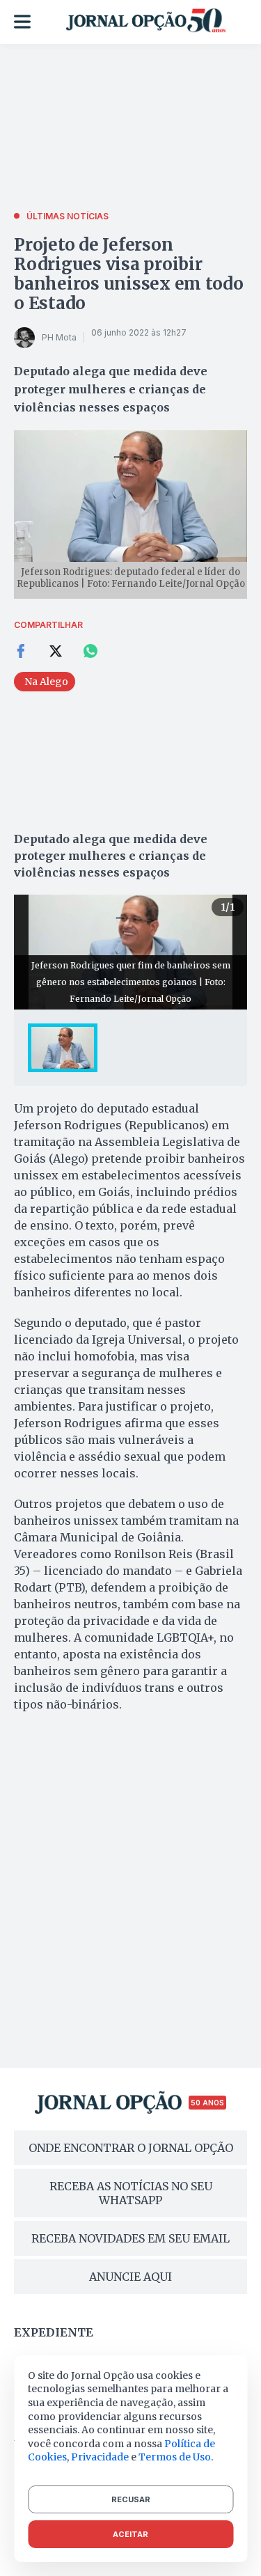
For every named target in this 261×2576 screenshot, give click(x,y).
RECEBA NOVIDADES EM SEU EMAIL (130, 2238)
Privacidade (100, 2457)
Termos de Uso (175, 2457)
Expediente (54, 2332)
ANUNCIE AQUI (130, 2277)
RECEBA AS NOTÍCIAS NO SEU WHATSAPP (131, 2193)
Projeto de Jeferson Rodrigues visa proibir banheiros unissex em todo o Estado (129, 274)
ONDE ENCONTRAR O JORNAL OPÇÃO (131, 2148)
